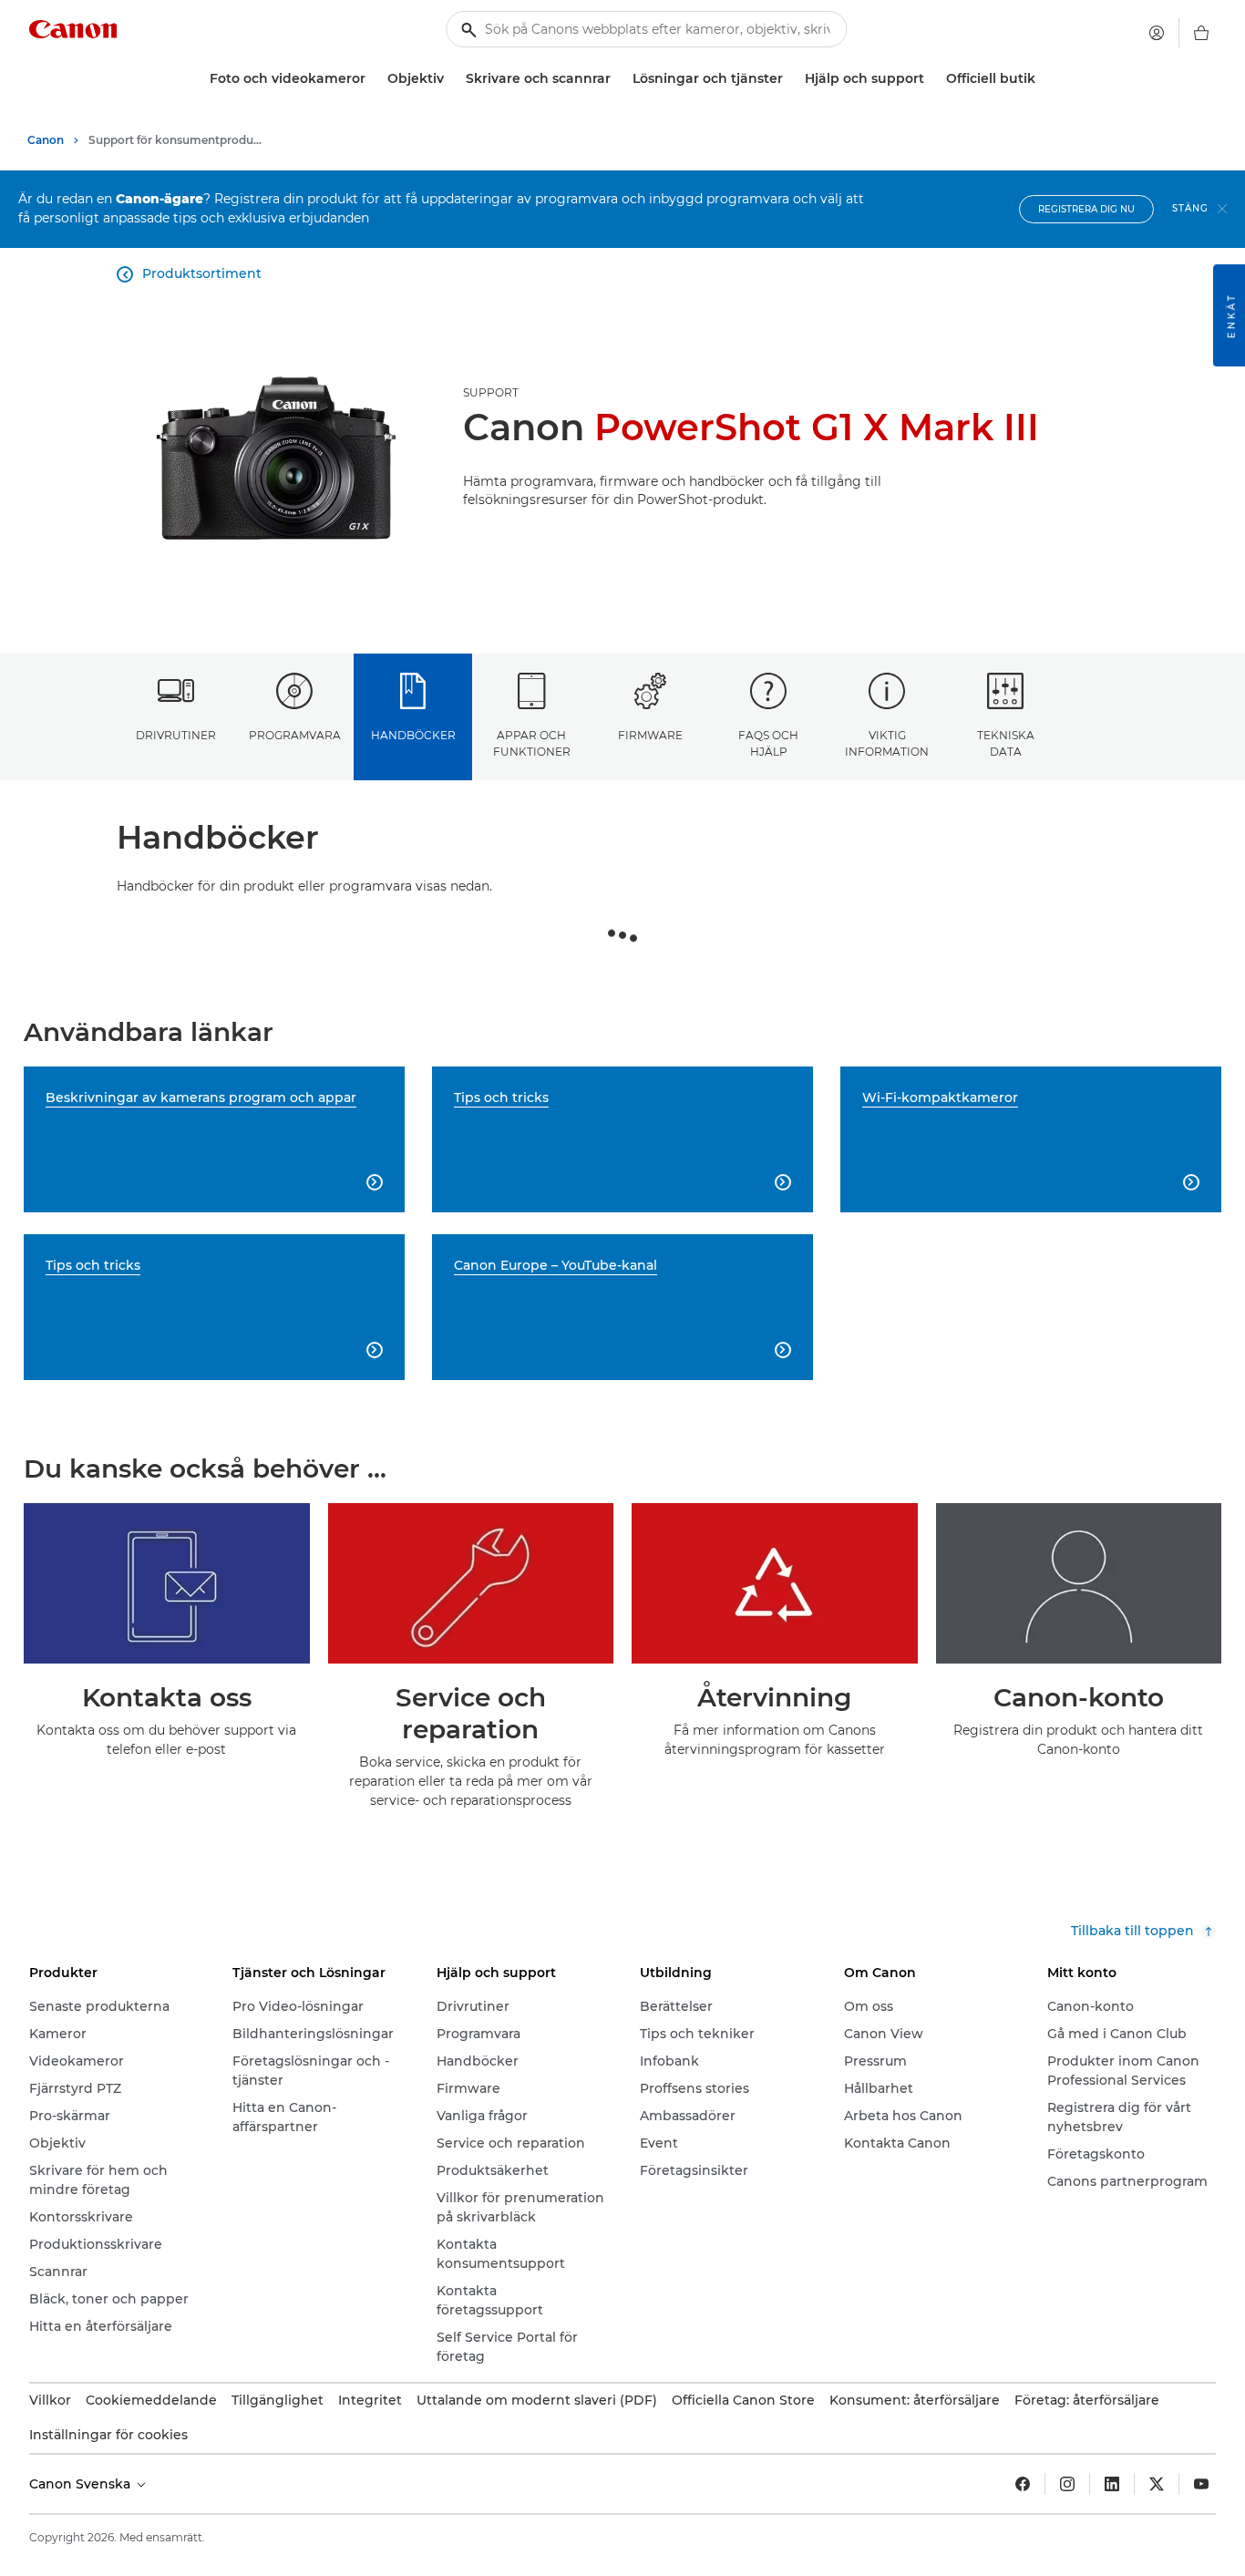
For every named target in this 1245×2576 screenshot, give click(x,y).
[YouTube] (1201, 2484)
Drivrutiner (176, 735)
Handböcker (413, 735)
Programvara (295, 735)
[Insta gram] (1067, 2484)
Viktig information (887, 743)
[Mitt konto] (1157, 33)
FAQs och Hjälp (768, 743)
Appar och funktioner (532, 743)
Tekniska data (1006, 743)
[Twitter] (1157, 2484)
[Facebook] (1023, 2484)
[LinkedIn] (1112, 2484)
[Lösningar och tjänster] (790, 79)
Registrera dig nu (1086, 209)
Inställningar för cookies (108, 2435)
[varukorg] (1201, 33)
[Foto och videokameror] (373, 79)
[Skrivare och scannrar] (618, 79)
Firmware (650, 735)
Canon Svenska (82, 2484)
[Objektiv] (451, 79)
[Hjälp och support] (931, 79)
